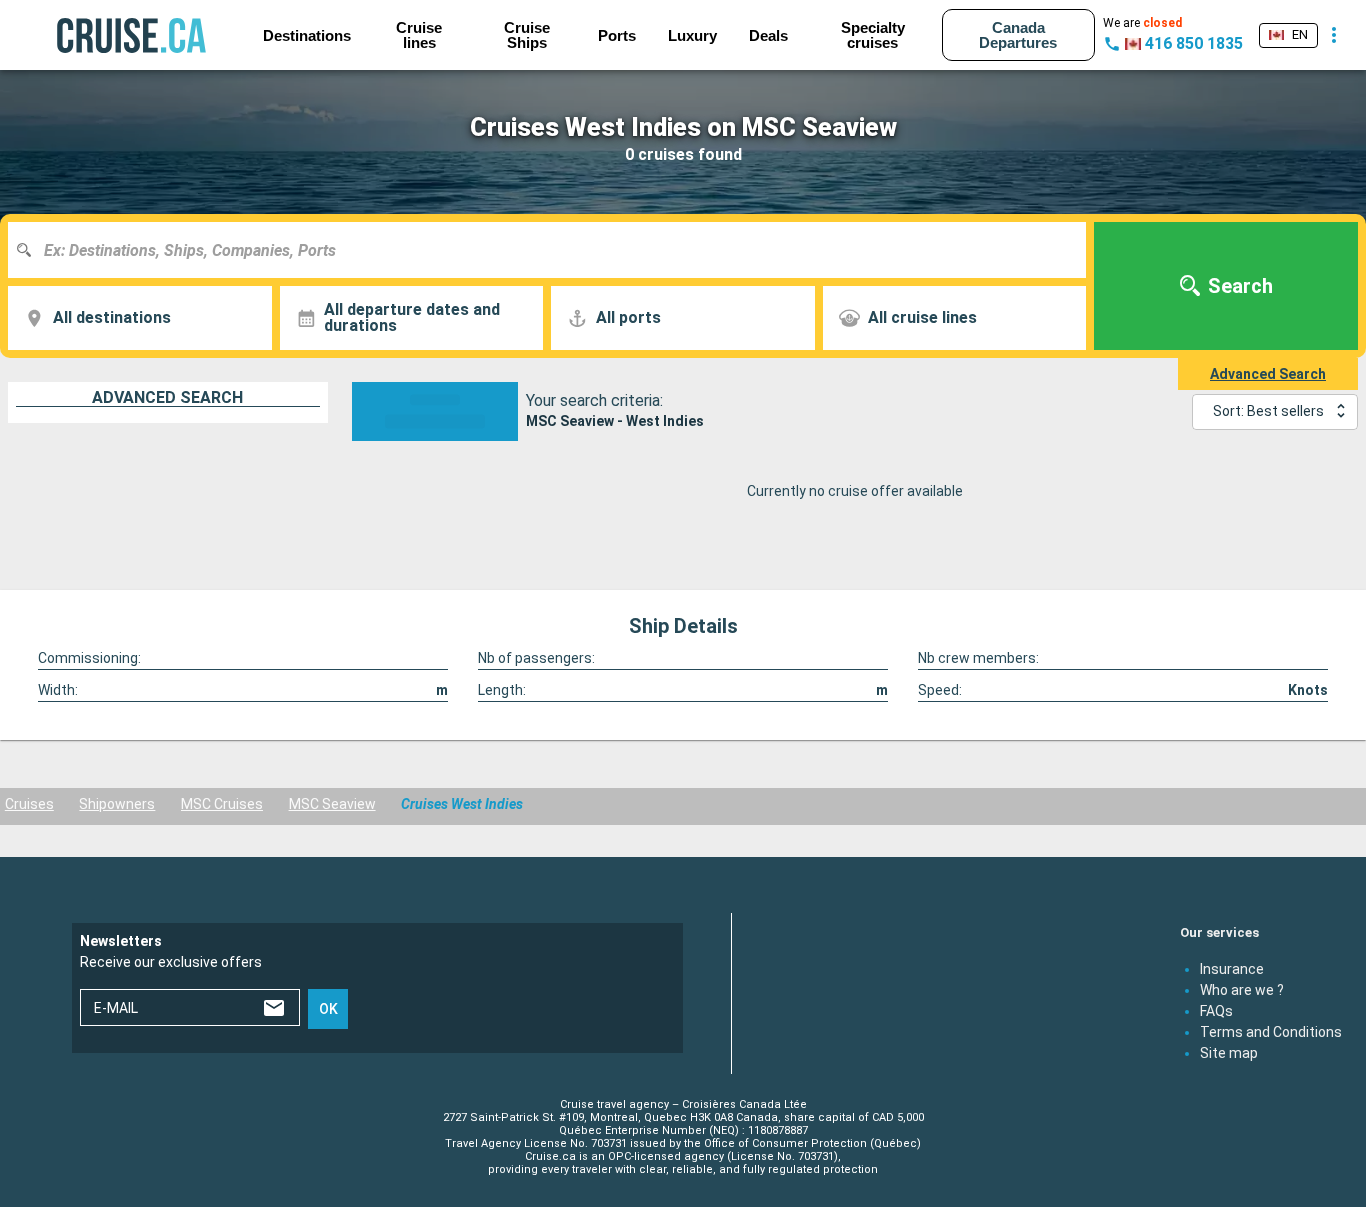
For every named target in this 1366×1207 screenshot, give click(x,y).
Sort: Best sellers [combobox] (1268, 411)
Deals (768, 35)
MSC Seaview (332, 804)
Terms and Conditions (1271, 1031)
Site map (1229, 1052)
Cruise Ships (527, 35)
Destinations (307, 35)
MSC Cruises (222, 804)
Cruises (29, 804)
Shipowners (117, 804)
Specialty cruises (873, 35)
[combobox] (554, 250)
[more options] (1334, 35)
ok (328, 1009)
